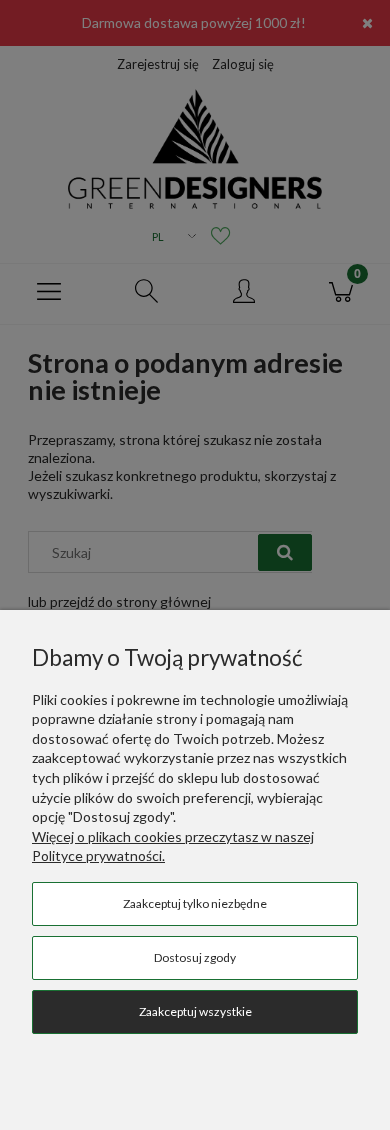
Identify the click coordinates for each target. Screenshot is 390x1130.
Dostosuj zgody (195, 957)
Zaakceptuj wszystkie (195, 1011)
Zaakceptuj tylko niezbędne (195, 903)
